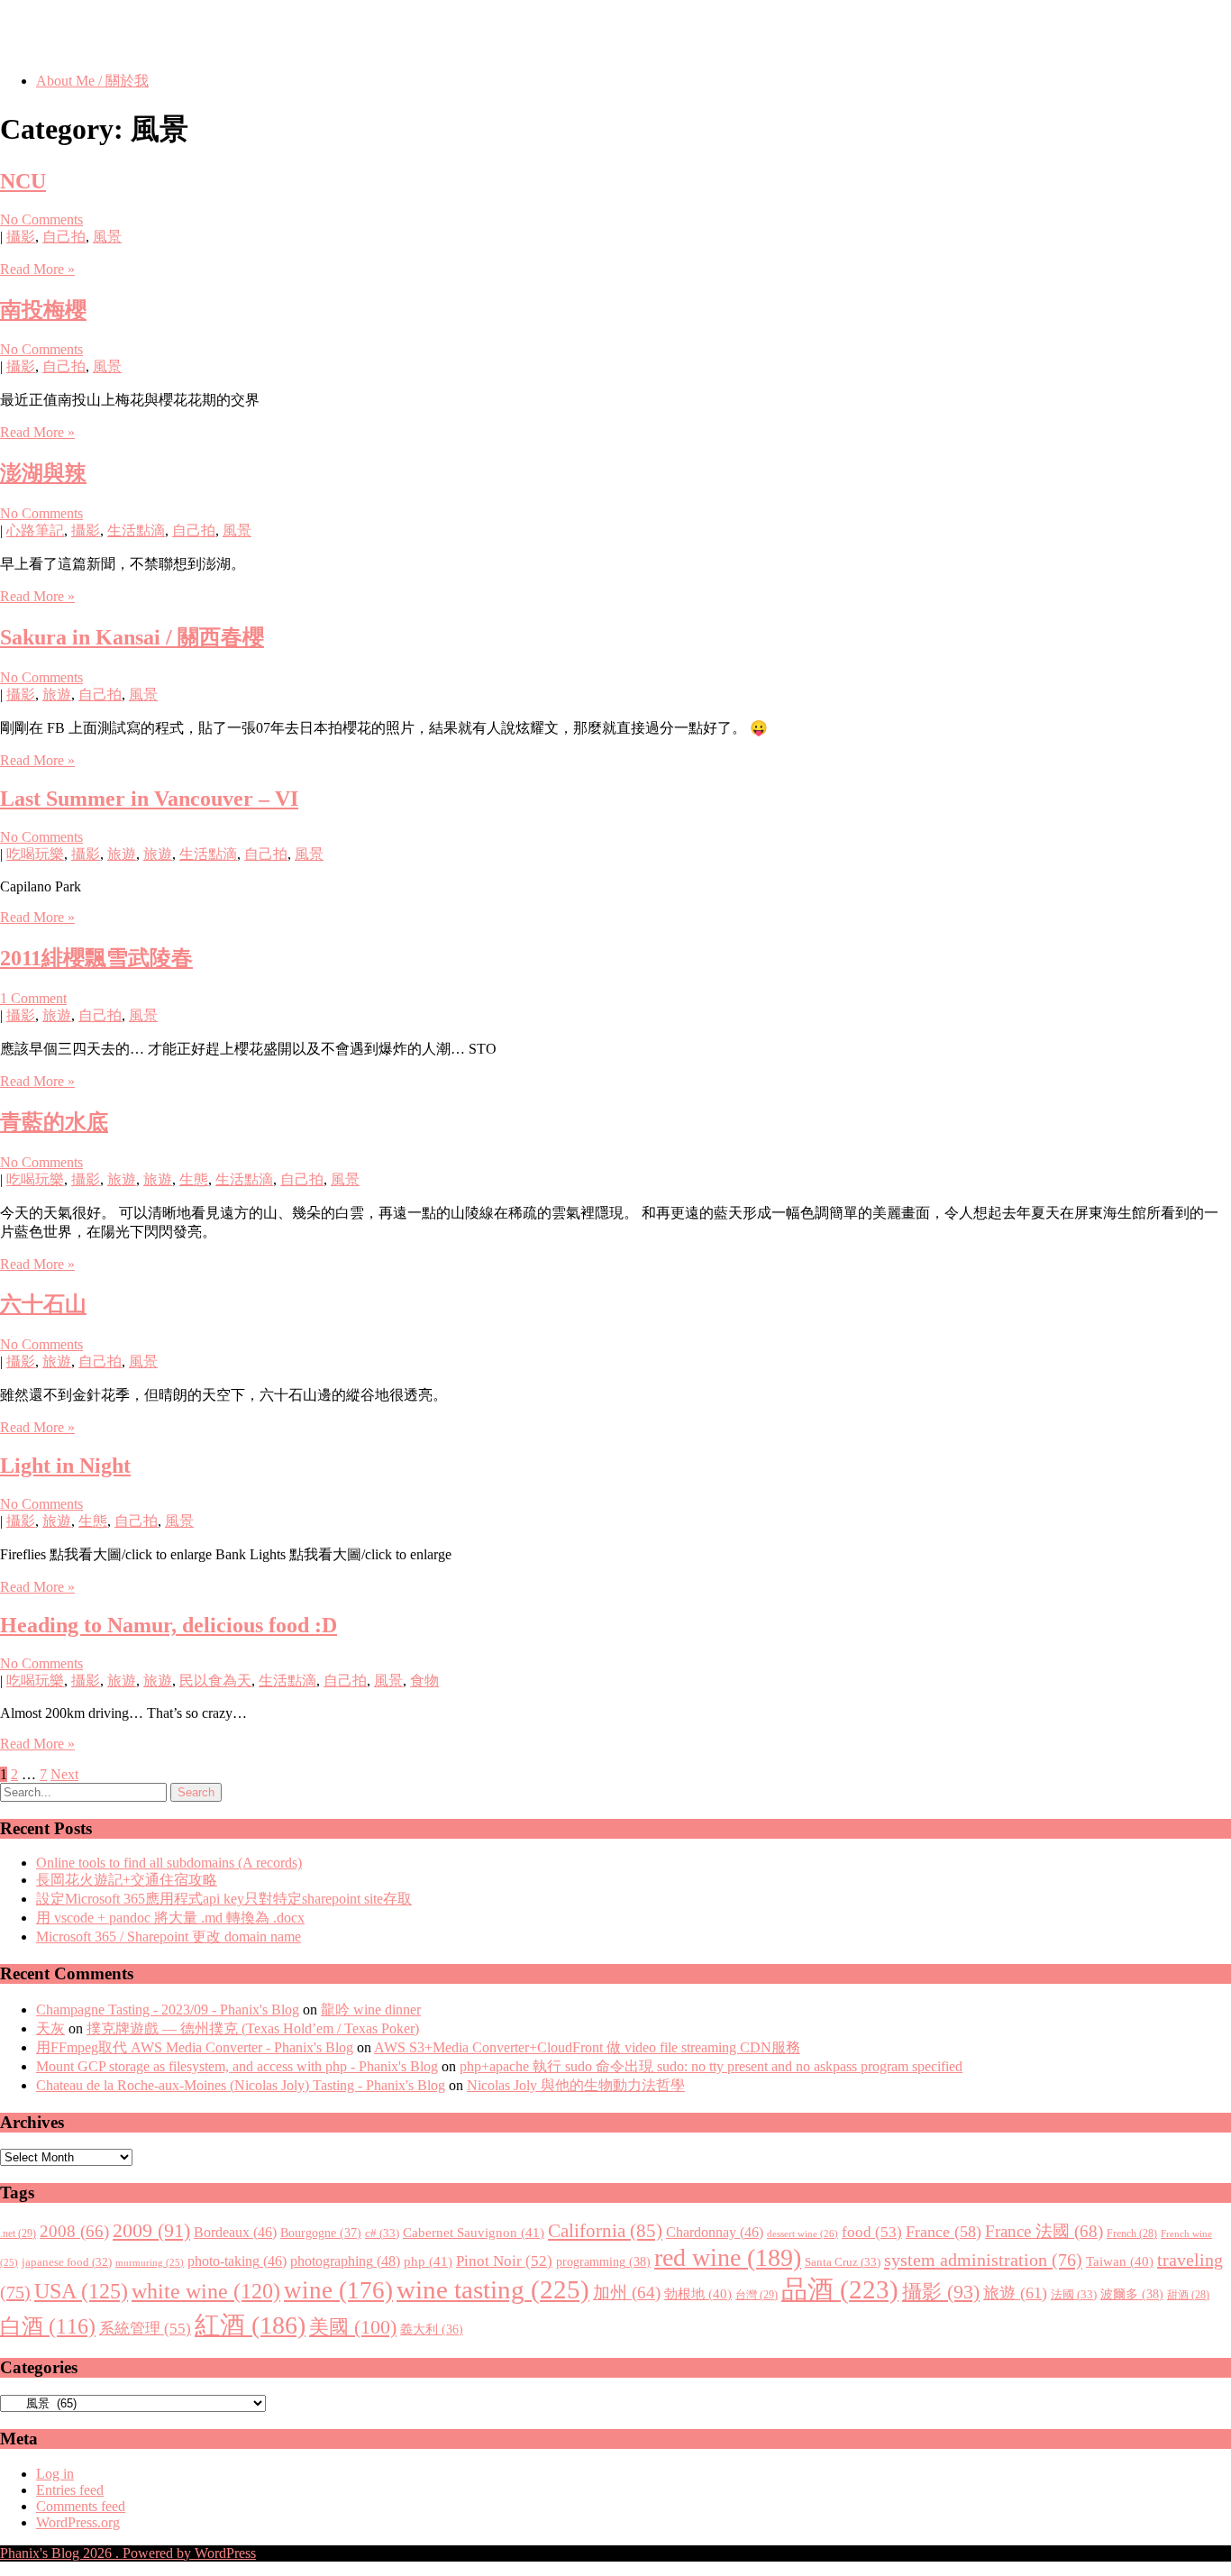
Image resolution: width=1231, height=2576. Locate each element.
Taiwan (1120, 2261)
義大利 (432, 2329)
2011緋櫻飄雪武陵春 (96, 958)
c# (382, 2233)
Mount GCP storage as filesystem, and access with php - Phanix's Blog (237, 2066)
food (872, 2232)
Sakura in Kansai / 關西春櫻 (132, 637)
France (944, 2232)
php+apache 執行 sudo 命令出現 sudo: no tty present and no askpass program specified (711, 2066)
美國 (353, 2327)
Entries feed (70, 2490)
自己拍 (64, 237)
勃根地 (698, 2294)
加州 (627, 2293)
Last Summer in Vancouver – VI (149, 799)
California (605, 2231)
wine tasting (493, 2289)
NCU (23, 181)
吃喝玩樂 (35, 854)
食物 (424, 1681)
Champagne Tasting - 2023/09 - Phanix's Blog (168, 2010)
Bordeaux (235, 2232)
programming (603, 2261)
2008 (74, 2231)
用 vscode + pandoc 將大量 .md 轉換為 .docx (170, 1918)
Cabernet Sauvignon (474, 2233)
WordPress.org (78, 2522)
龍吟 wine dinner (371, 2010)
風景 (107, 237)
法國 (1074, 2294)
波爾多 (1132, 2294)
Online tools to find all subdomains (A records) (169, 1863)
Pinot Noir (504, 2261)
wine (338, 2290)
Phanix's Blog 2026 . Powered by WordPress (128, 2553)
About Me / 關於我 (92, 81)
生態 (194, 1179)
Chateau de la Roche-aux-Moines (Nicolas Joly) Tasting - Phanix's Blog (241, 2085)
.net (18, 2233)
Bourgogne (321, 2233)
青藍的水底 (54, 1122)
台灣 (757, 2295)
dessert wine (802, 2233)
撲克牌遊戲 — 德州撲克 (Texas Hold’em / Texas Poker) (253, 2028)
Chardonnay (715, 2232)
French (1132, 2234)
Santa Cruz (843, 2262)
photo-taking (237, 2261)
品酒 (840, 2289)
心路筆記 (35, 530)
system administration (983, 2260)
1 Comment (33, 998)
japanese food (67, 2262)
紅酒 (250, 2325)
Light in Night (65, 1466)
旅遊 (57, 694)
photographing (345, 2261)
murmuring (150, 2263)
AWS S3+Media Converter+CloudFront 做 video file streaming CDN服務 (587, 2047)
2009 (151, 2231)
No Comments (41, 219)
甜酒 (1188, 2295)
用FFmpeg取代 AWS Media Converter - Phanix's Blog (195, 2047)
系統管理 (145, 2328)
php (428, 2261)
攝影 (21, 237)
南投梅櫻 (43, 310)
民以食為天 (215, 1681)
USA (81, 2291)
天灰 (50, 2028)
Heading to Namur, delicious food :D (169, 1625)
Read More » (37, 269)
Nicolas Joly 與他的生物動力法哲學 (576, 2085)
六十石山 (43, 1304)
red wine (728, 2257)
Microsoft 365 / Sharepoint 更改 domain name (169, 1937)
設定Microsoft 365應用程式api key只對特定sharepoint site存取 (224, 1899)
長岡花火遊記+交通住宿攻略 (127, 1880)
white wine (206, 2291)
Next (64, 1774)
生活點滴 (136, 530)
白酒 (48, 2326)
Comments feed (81, 2506)
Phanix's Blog (85, 35)
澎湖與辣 (43, 473)
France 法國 (1044, 2231)
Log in (55, 2474)
